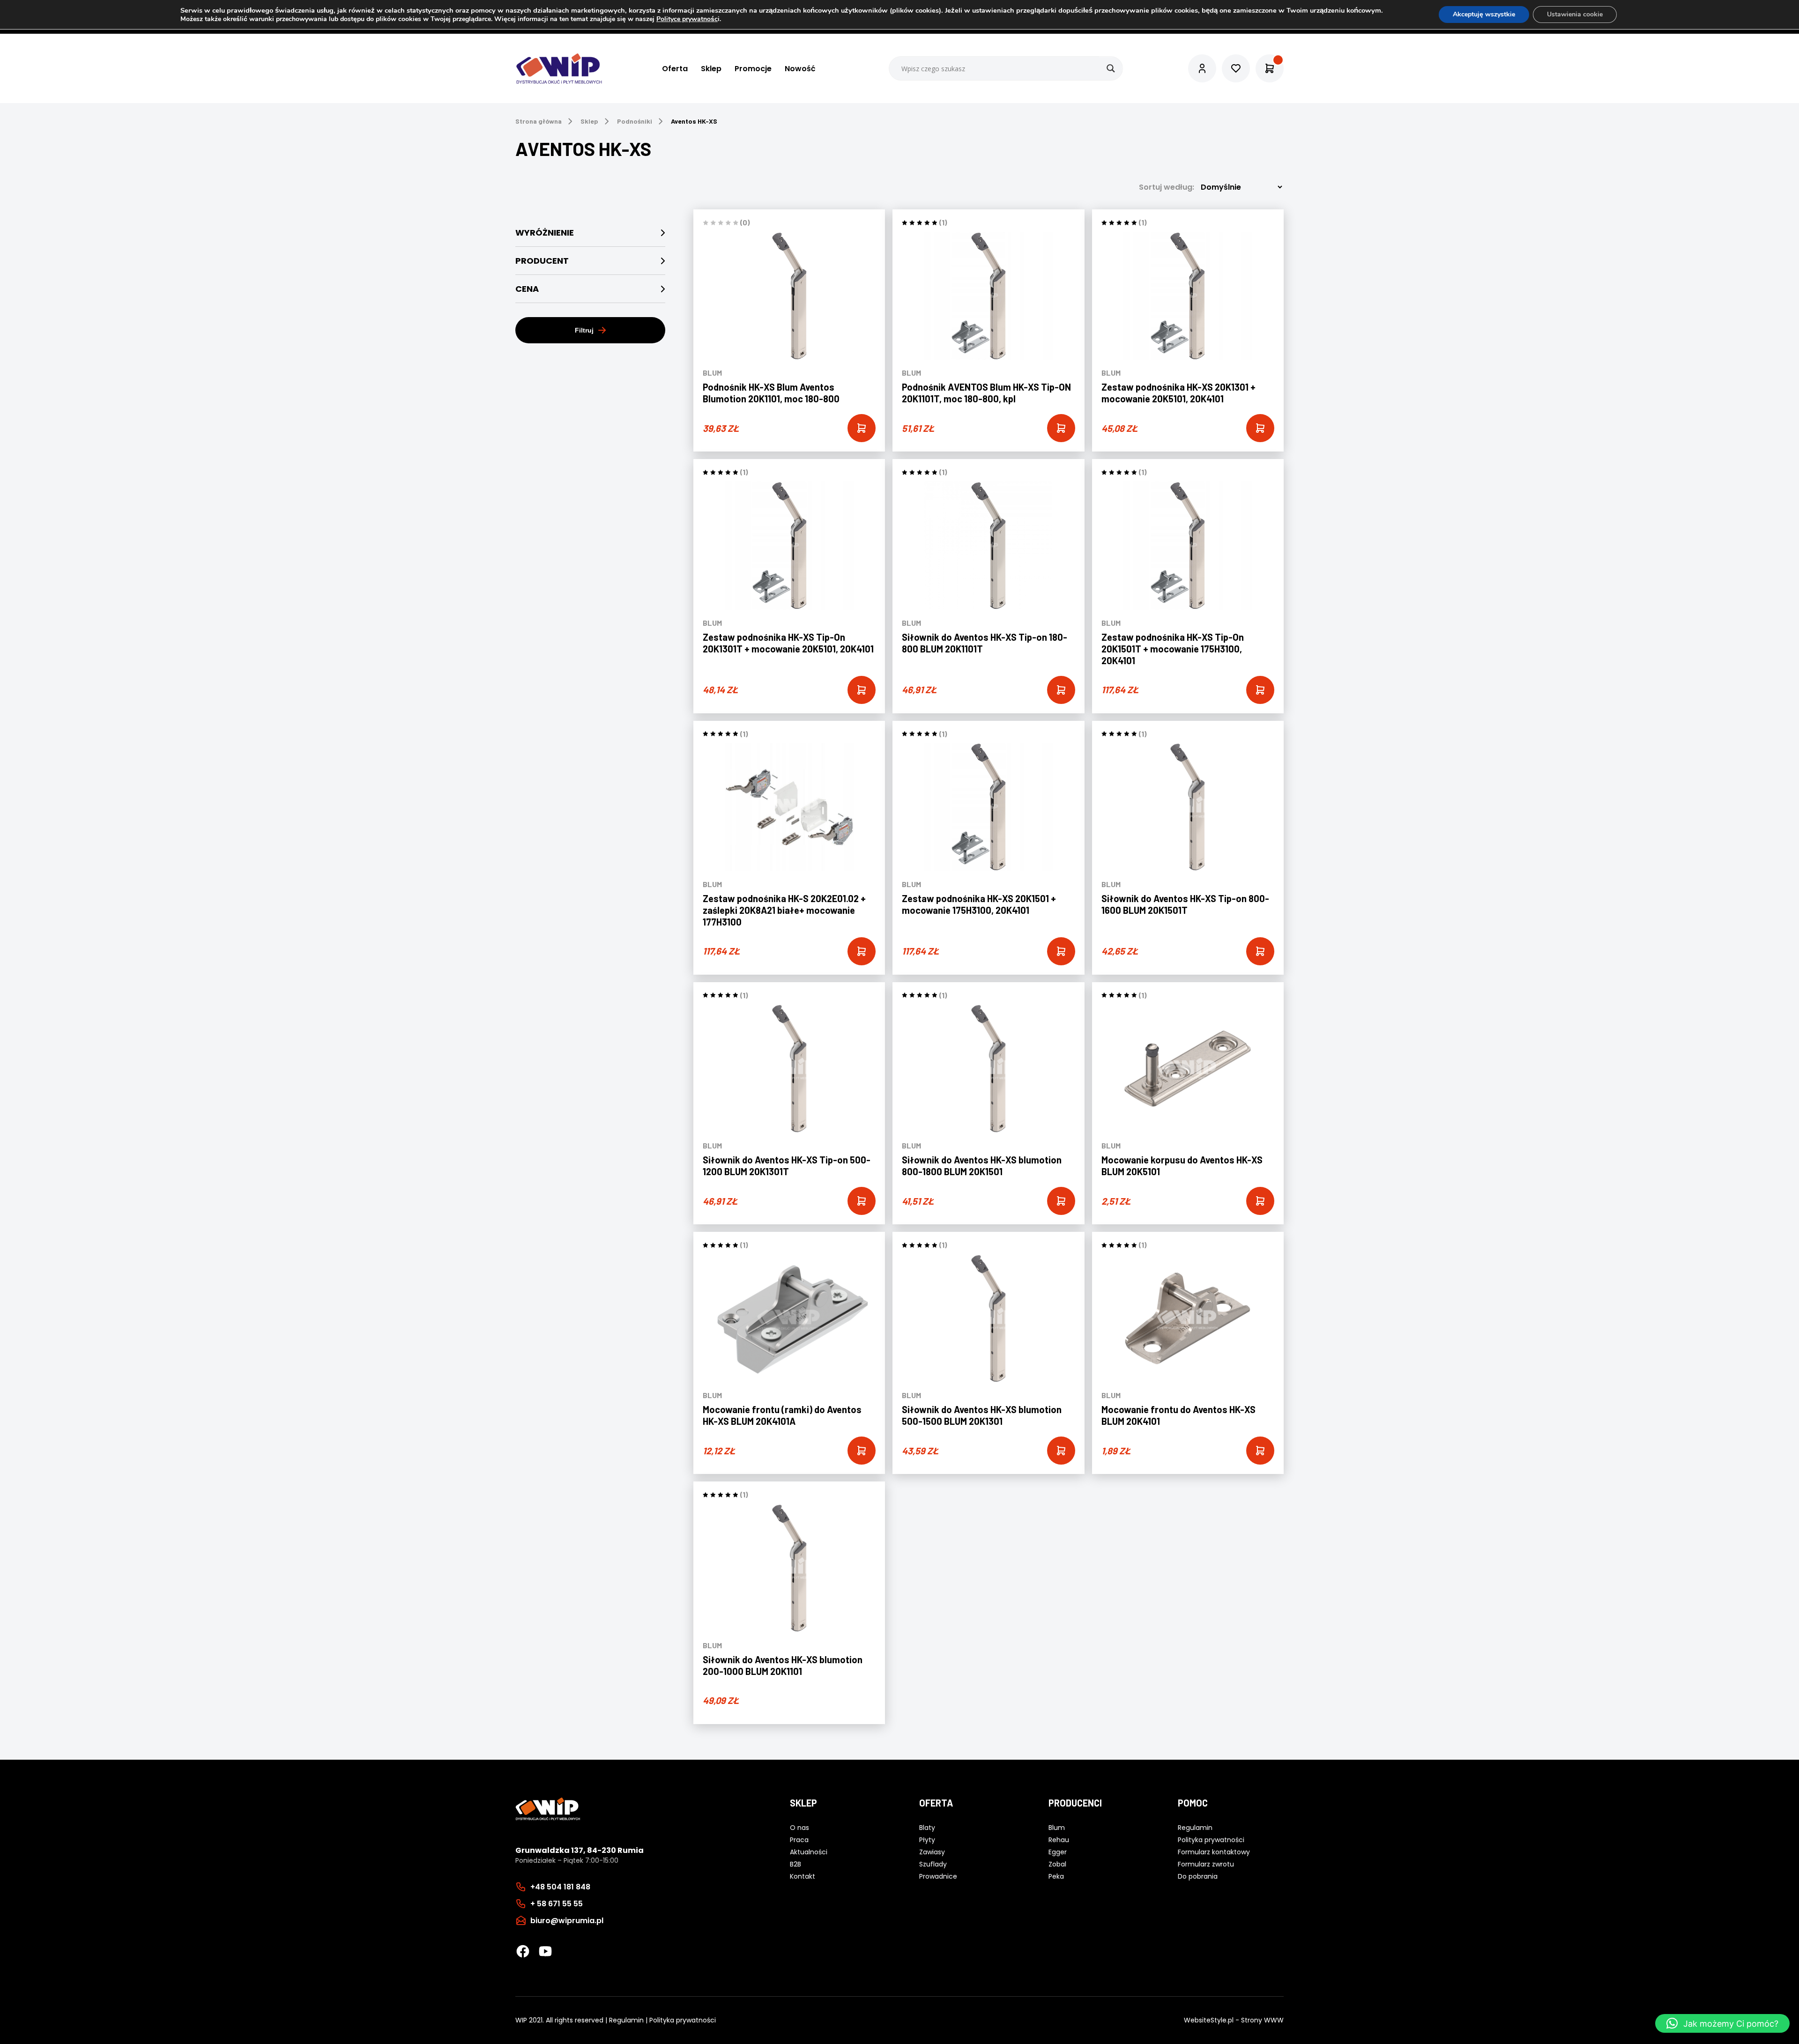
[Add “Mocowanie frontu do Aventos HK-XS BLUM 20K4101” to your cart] (1260, 1451)
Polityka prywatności (683, 2020)
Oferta (675, 69)
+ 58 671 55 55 (557, 1903)
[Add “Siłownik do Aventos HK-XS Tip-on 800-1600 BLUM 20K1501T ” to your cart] (1260, 951)
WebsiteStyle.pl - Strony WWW (1234, 2020)
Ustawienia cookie (1575, 14)
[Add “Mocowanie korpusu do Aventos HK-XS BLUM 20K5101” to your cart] (1260, 1201)
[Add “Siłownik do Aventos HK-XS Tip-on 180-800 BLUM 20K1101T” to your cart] (1061, 690)
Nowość (800, 69)
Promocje (753, 69)
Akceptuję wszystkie (1484, 14)
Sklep (711, 69)
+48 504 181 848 (560, 1886)
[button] (1722, 2023)
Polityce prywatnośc (687, 19)
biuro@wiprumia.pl (567, 1920)
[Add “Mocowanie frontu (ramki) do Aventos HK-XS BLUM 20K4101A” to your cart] (862, 1451)
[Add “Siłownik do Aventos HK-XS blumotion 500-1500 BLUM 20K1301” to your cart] (1061, 1451)
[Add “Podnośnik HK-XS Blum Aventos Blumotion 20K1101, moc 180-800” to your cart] (862, 428)
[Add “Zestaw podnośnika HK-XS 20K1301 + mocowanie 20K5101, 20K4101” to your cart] (1260, 428)
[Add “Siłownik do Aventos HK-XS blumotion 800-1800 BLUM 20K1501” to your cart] (1061, 1201)
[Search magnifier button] (1111, 68)
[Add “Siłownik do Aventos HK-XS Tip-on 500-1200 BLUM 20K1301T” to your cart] (862, 1201)
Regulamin (626, 2020)
